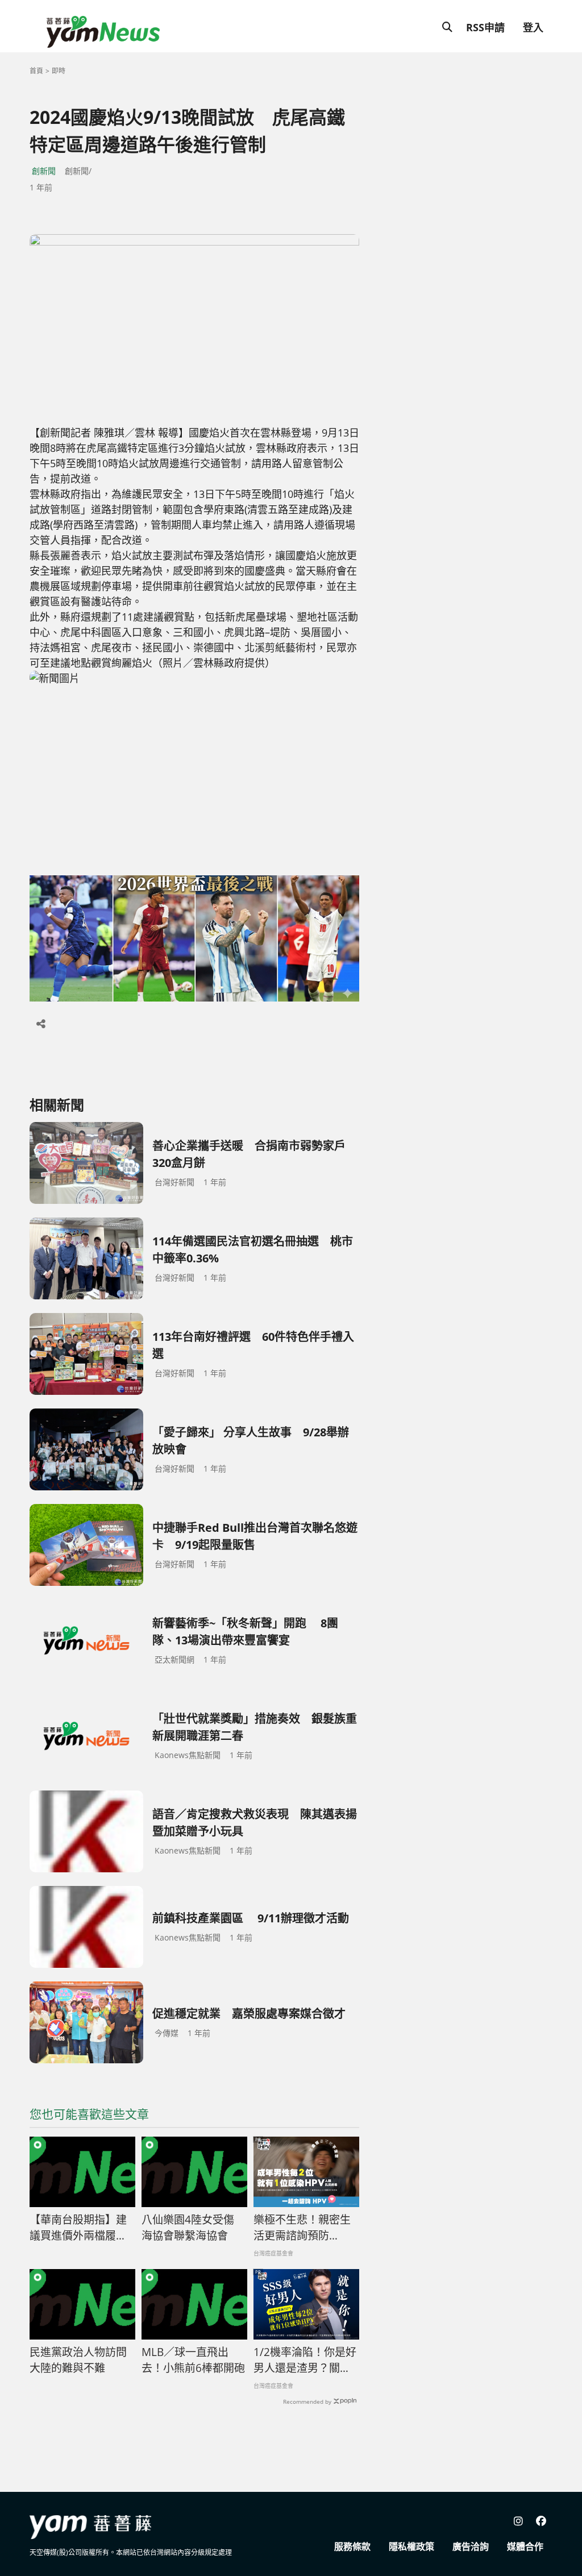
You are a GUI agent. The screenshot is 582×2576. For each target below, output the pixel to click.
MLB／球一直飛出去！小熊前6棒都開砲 (193, 2360)
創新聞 (44, 171)
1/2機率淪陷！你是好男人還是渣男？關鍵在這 (305, 2361)
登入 (533, 27)
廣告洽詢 (471, 2546)
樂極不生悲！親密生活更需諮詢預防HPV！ (302, 2228)
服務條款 (352, 2546)
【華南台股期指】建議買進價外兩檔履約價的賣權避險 (78, 2228)
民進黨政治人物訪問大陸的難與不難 (78, 2360)
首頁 (36, 71)
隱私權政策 (411, 2546)
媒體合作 (525, 2546)
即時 (59, 71)
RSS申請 (485, 27)
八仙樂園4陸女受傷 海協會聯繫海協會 (188, 2228)
